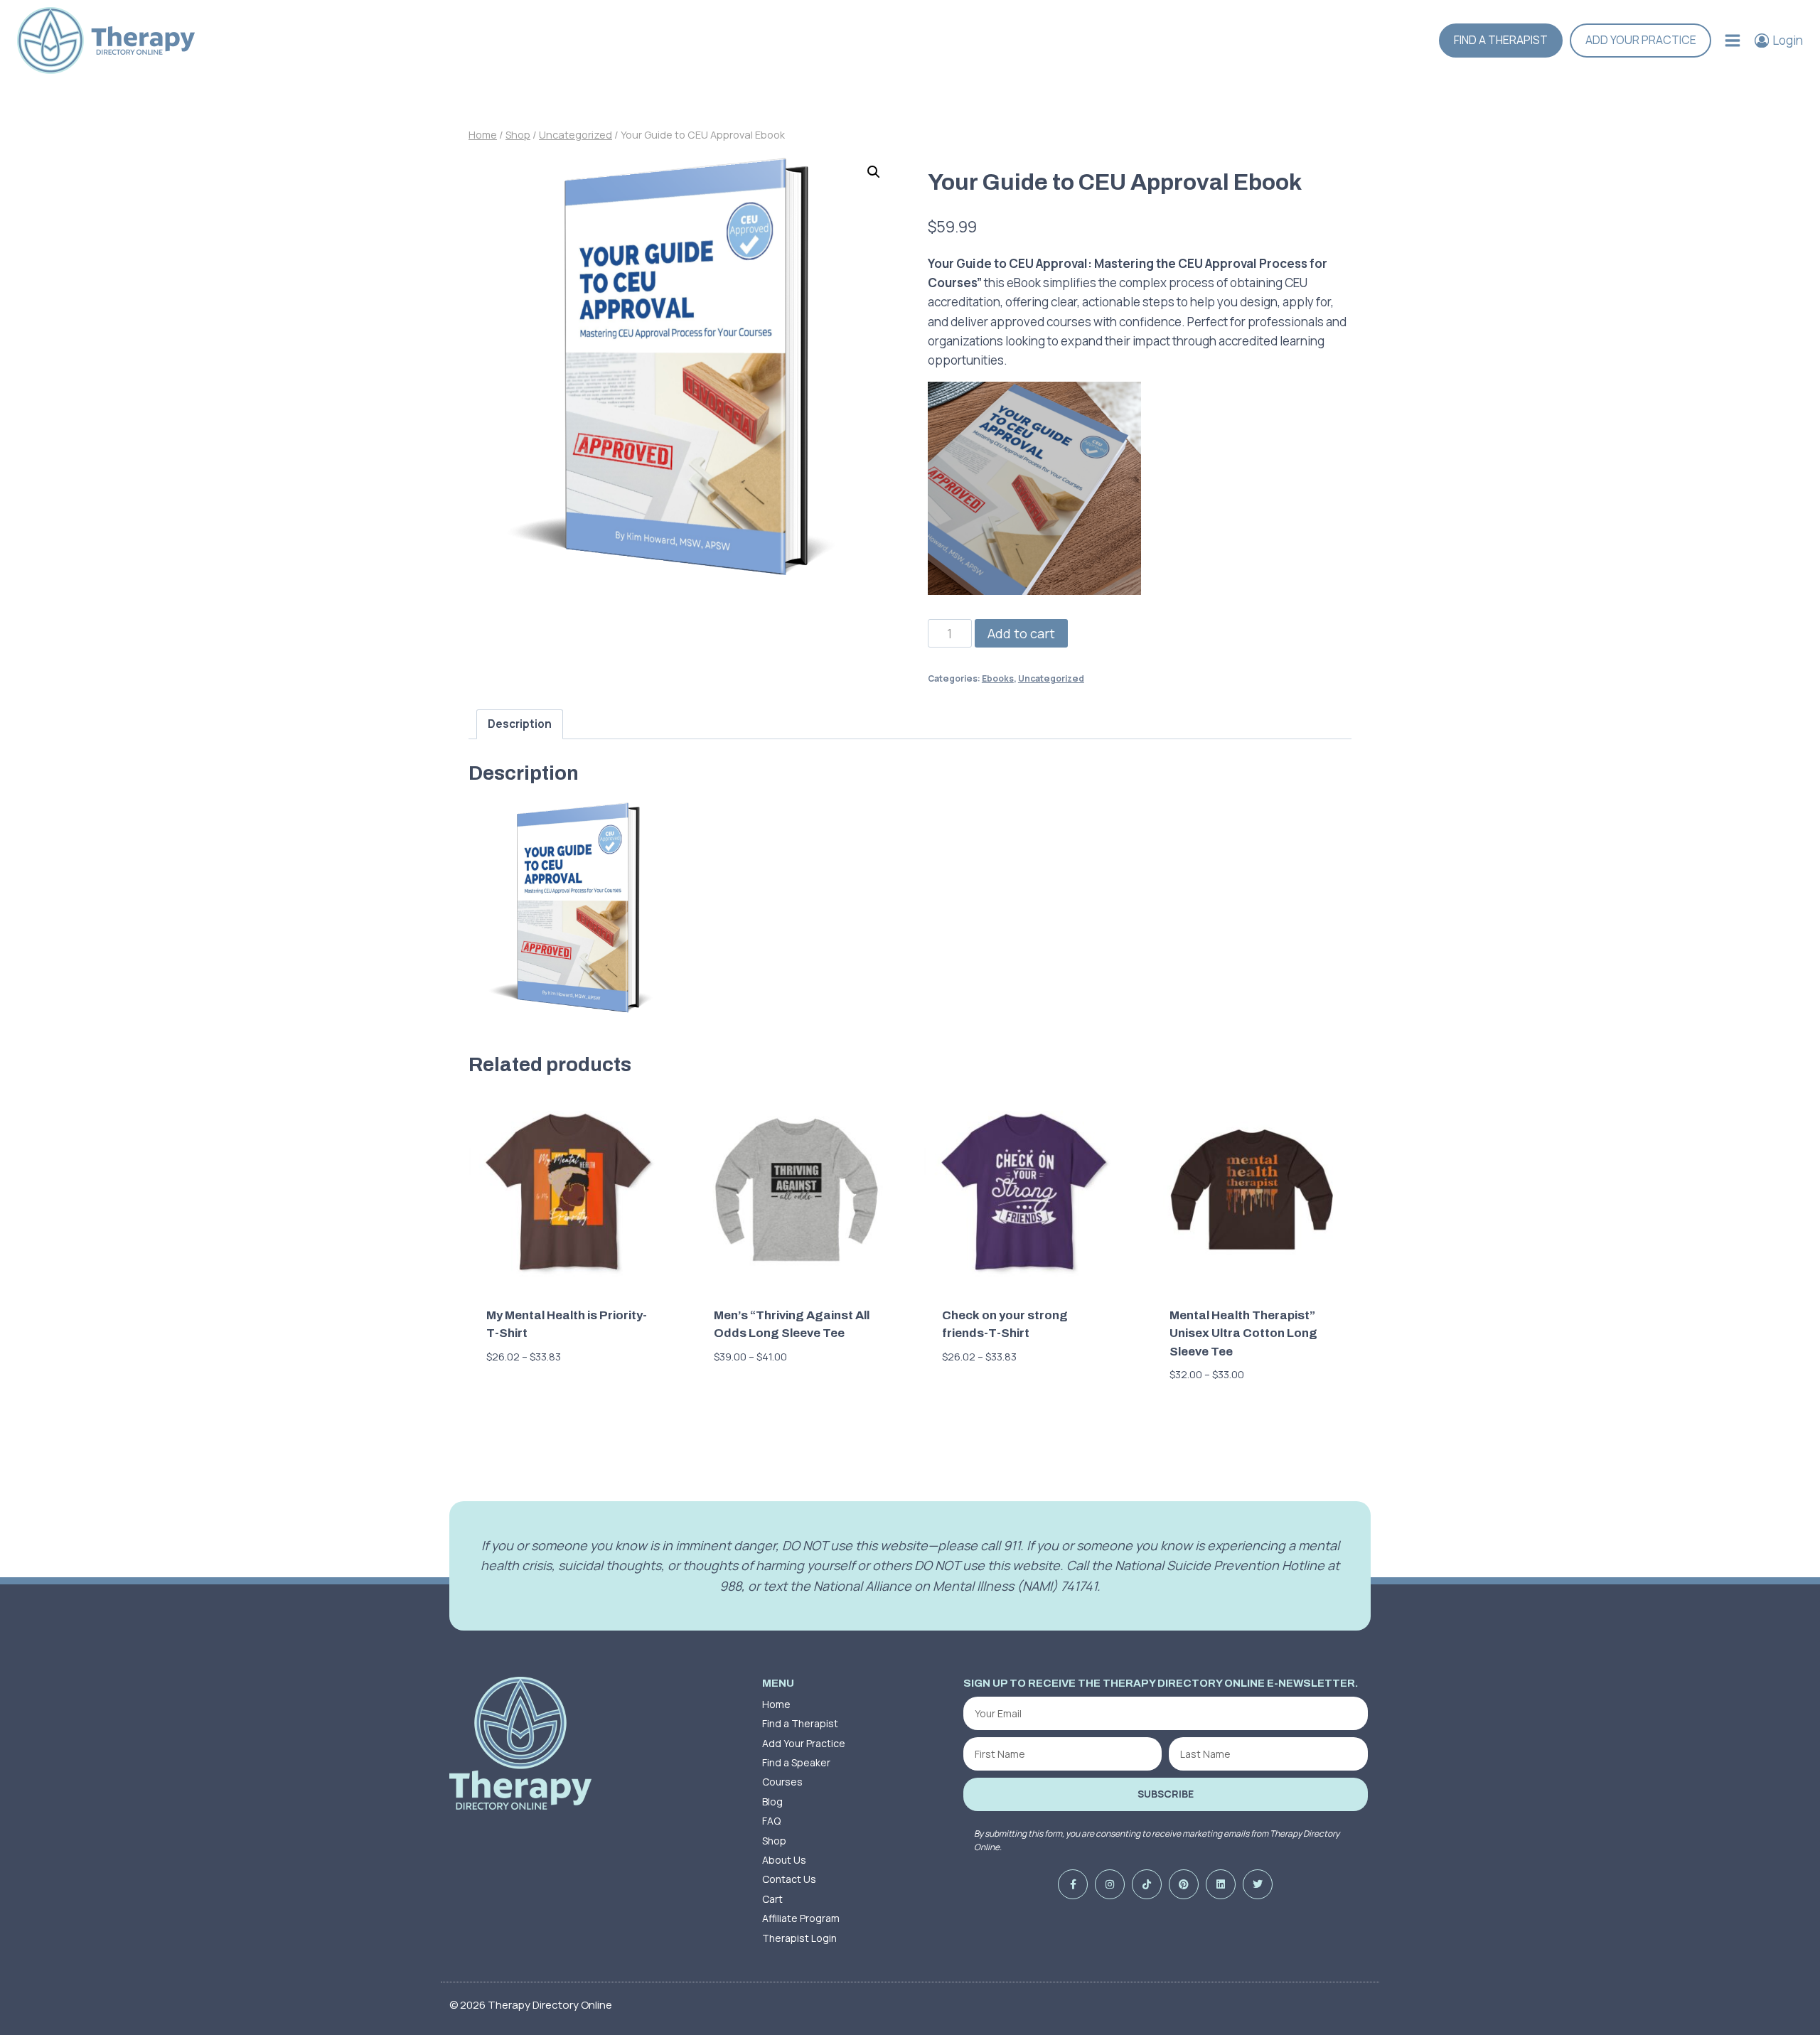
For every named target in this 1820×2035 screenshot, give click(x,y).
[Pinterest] (1184, 1884)
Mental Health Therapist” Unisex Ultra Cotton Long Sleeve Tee (1243, 1333)
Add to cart (1021, 633)
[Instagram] (1110, 1884)
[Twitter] (1258, 1884)
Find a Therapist (1501, 40)
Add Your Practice (1641, 40)
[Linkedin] (1221, 1884)
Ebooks (998, 678)
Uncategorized (1051, 678)
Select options (533, 1399)
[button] (874, 172)
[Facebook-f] (1073, 1884)
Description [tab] (520, 724)
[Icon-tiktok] (1147, 1884)
